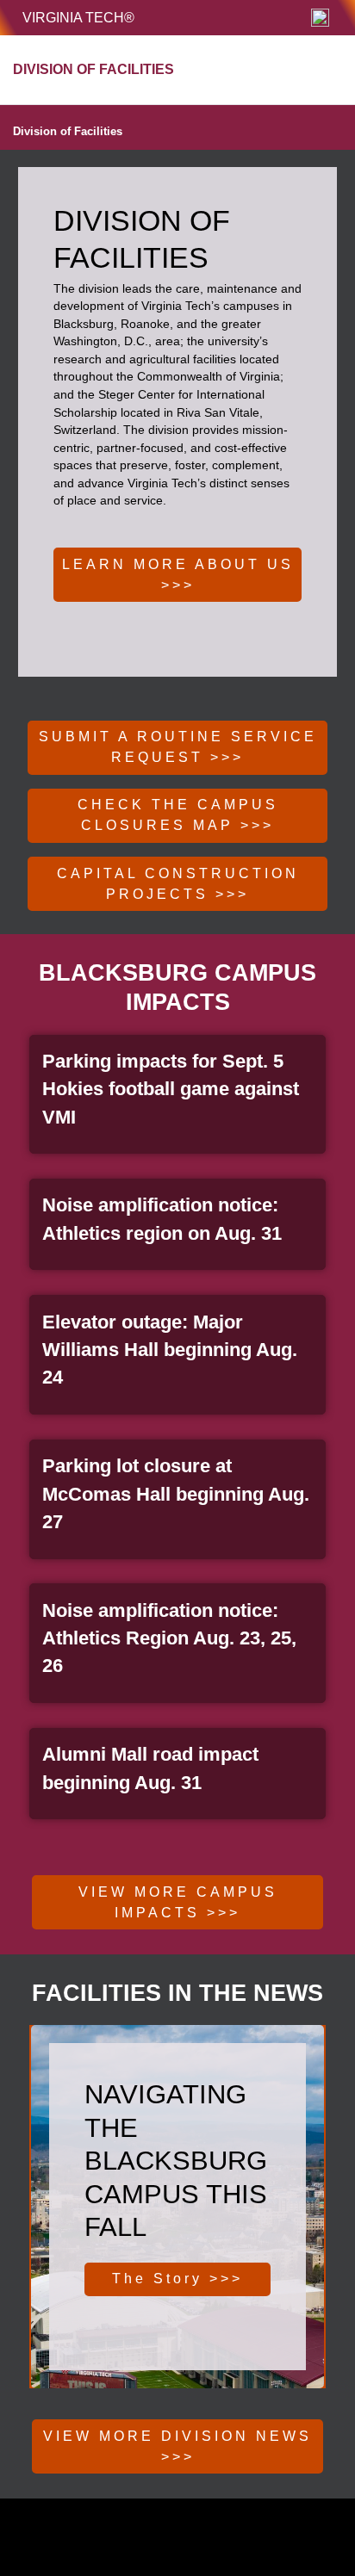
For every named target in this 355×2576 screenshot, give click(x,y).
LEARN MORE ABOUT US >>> (178, 575)
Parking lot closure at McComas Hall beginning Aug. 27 (176, 1494)
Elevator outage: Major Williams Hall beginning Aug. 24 (170, 1350)
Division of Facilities (68, 131)
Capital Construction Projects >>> (178, 884)
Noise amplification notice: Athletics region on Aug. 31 (162, 1219)
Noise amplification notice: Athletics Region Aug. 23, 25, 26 (169, 1638)
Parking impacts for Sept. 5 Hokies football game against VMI (171, 1089)
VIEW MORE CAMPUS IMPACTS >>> (178, 1902)
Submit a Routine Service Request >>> (178, 747)
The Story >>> (177, 2279)
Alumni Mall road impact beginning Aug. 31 (150, 1768)
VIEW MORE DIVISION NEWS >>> (177, 2446)
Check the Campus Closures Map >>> (178, 815)
